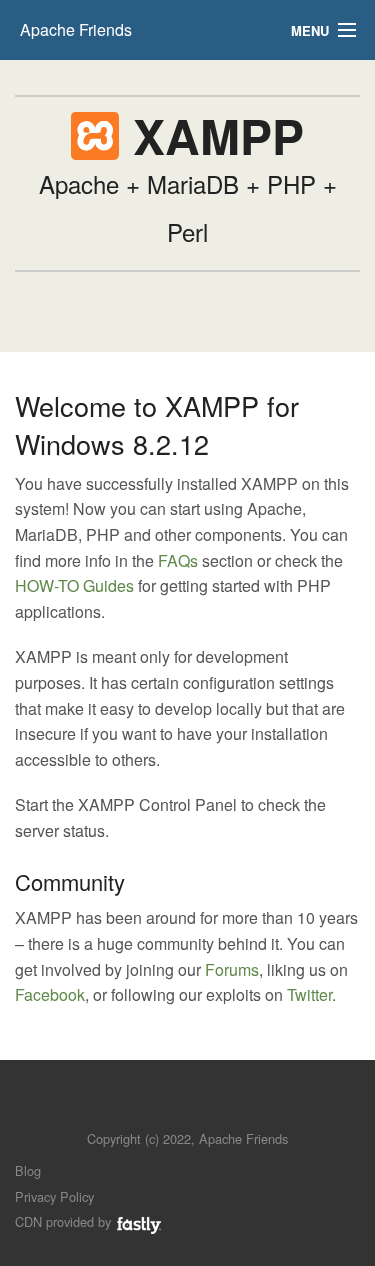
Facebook (50, 994)
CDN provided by (65, 1221)
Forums (232, 969)
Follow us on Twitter (168, 1108)
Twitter (309, 994)
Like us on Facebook (202, 1108)
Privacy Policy (54, 1196)
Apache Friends (76, 29)
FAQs (178, 560)
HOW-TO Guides (74, 585)
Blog (28, 1170)
